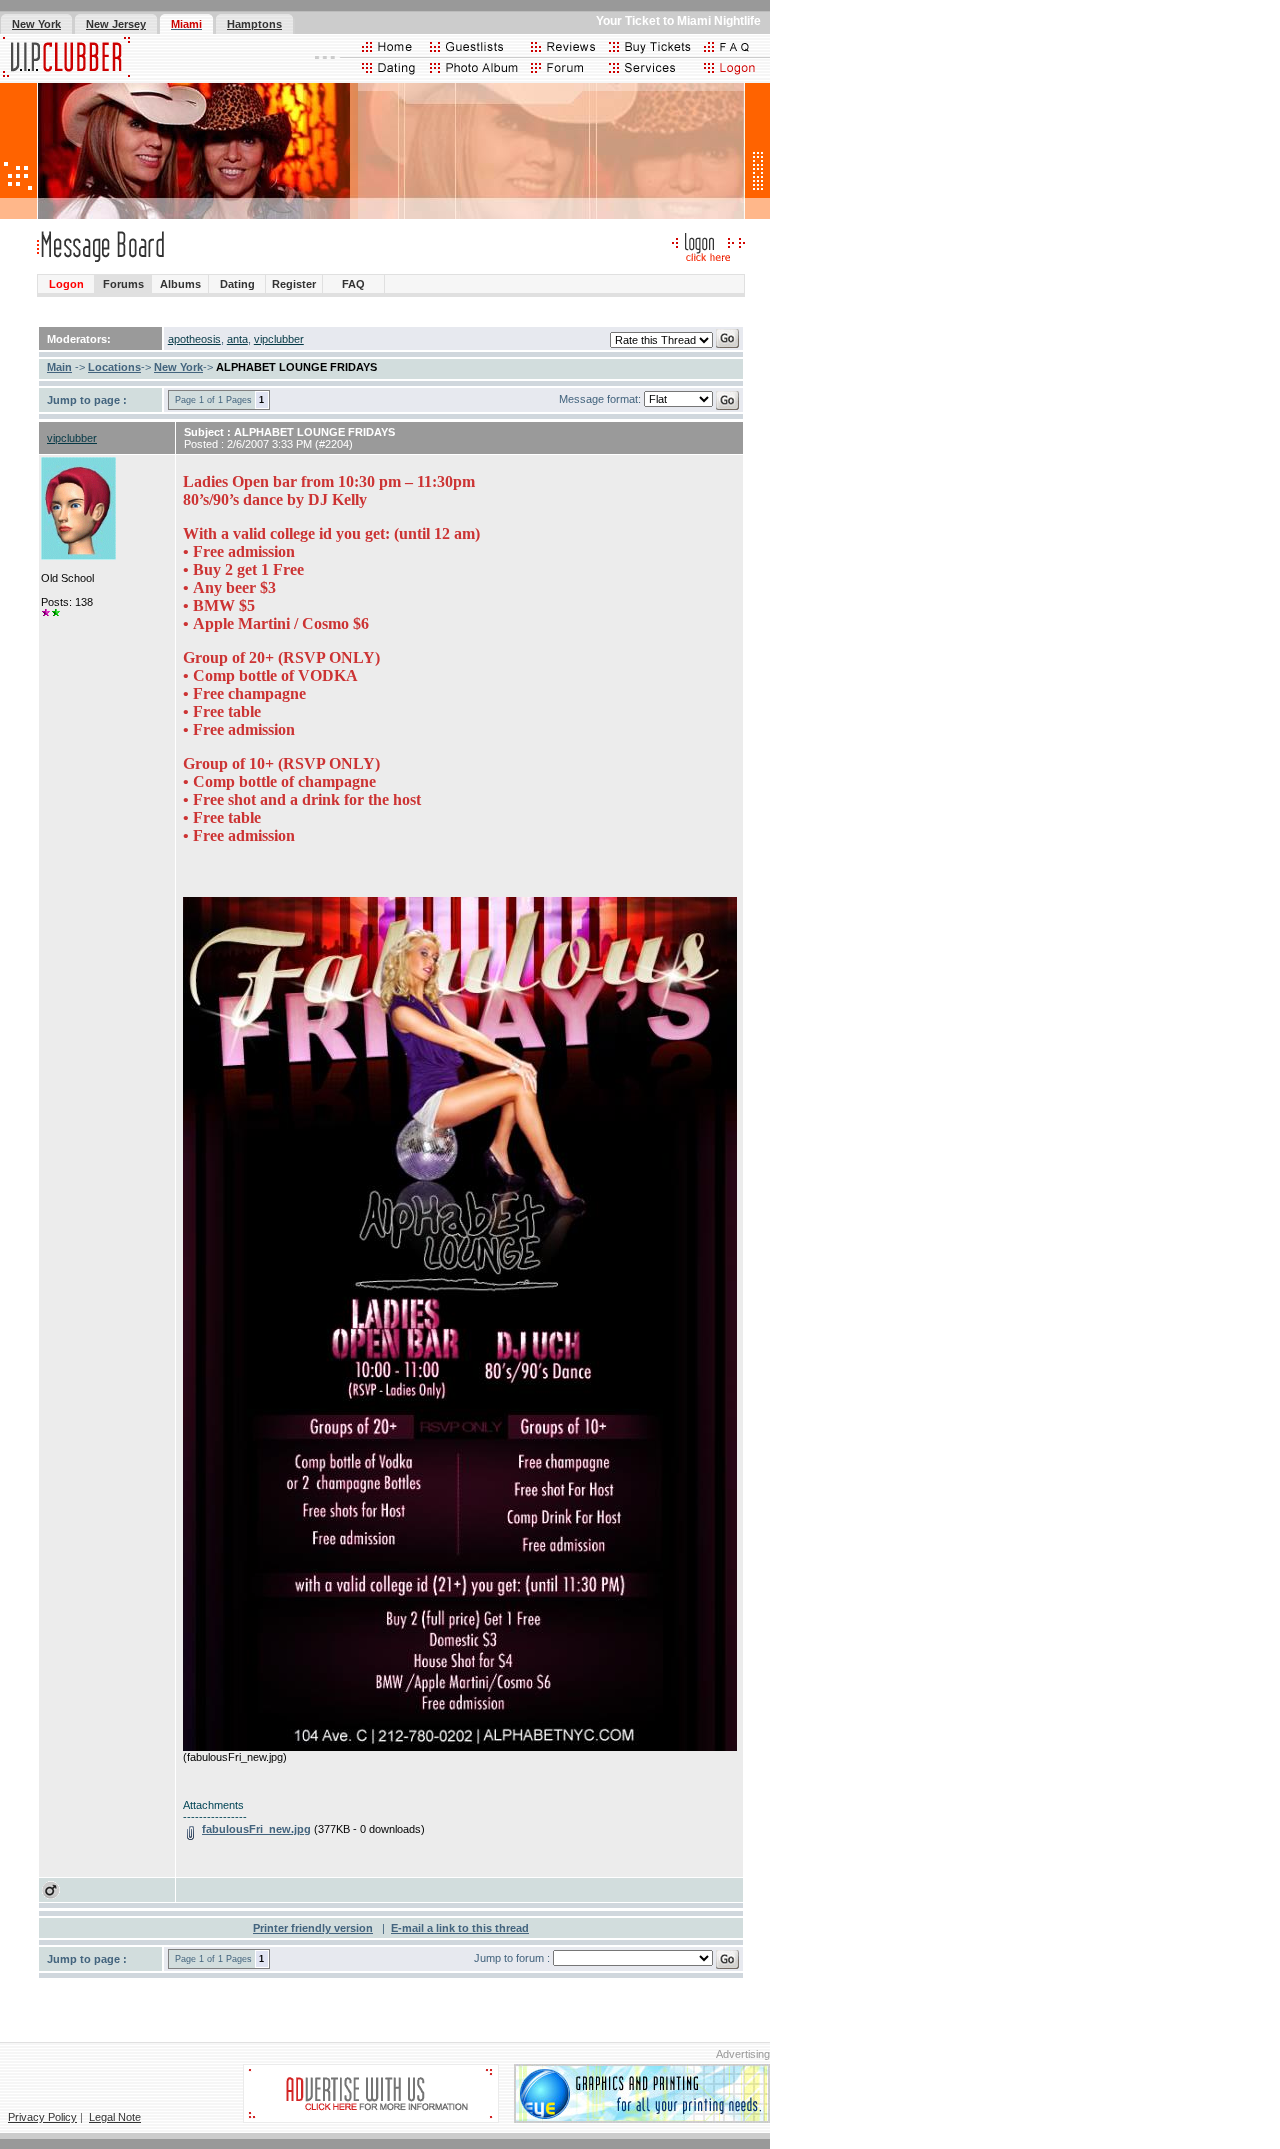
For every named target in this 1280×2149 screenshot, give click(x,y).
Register (294, 284)
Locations (114, 367)
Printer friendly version (313, 1928)
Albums (180, 284)
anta (237, 339)
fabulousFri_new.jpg (256, 1829)
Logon (66, 284)
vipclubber (279, 339)
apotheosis (194, 339)
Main (59, 367)
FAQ (353, 284)
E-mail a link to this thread (460, 1928)
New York (178, 367)
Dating (237, 284)
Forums (123, 284)
